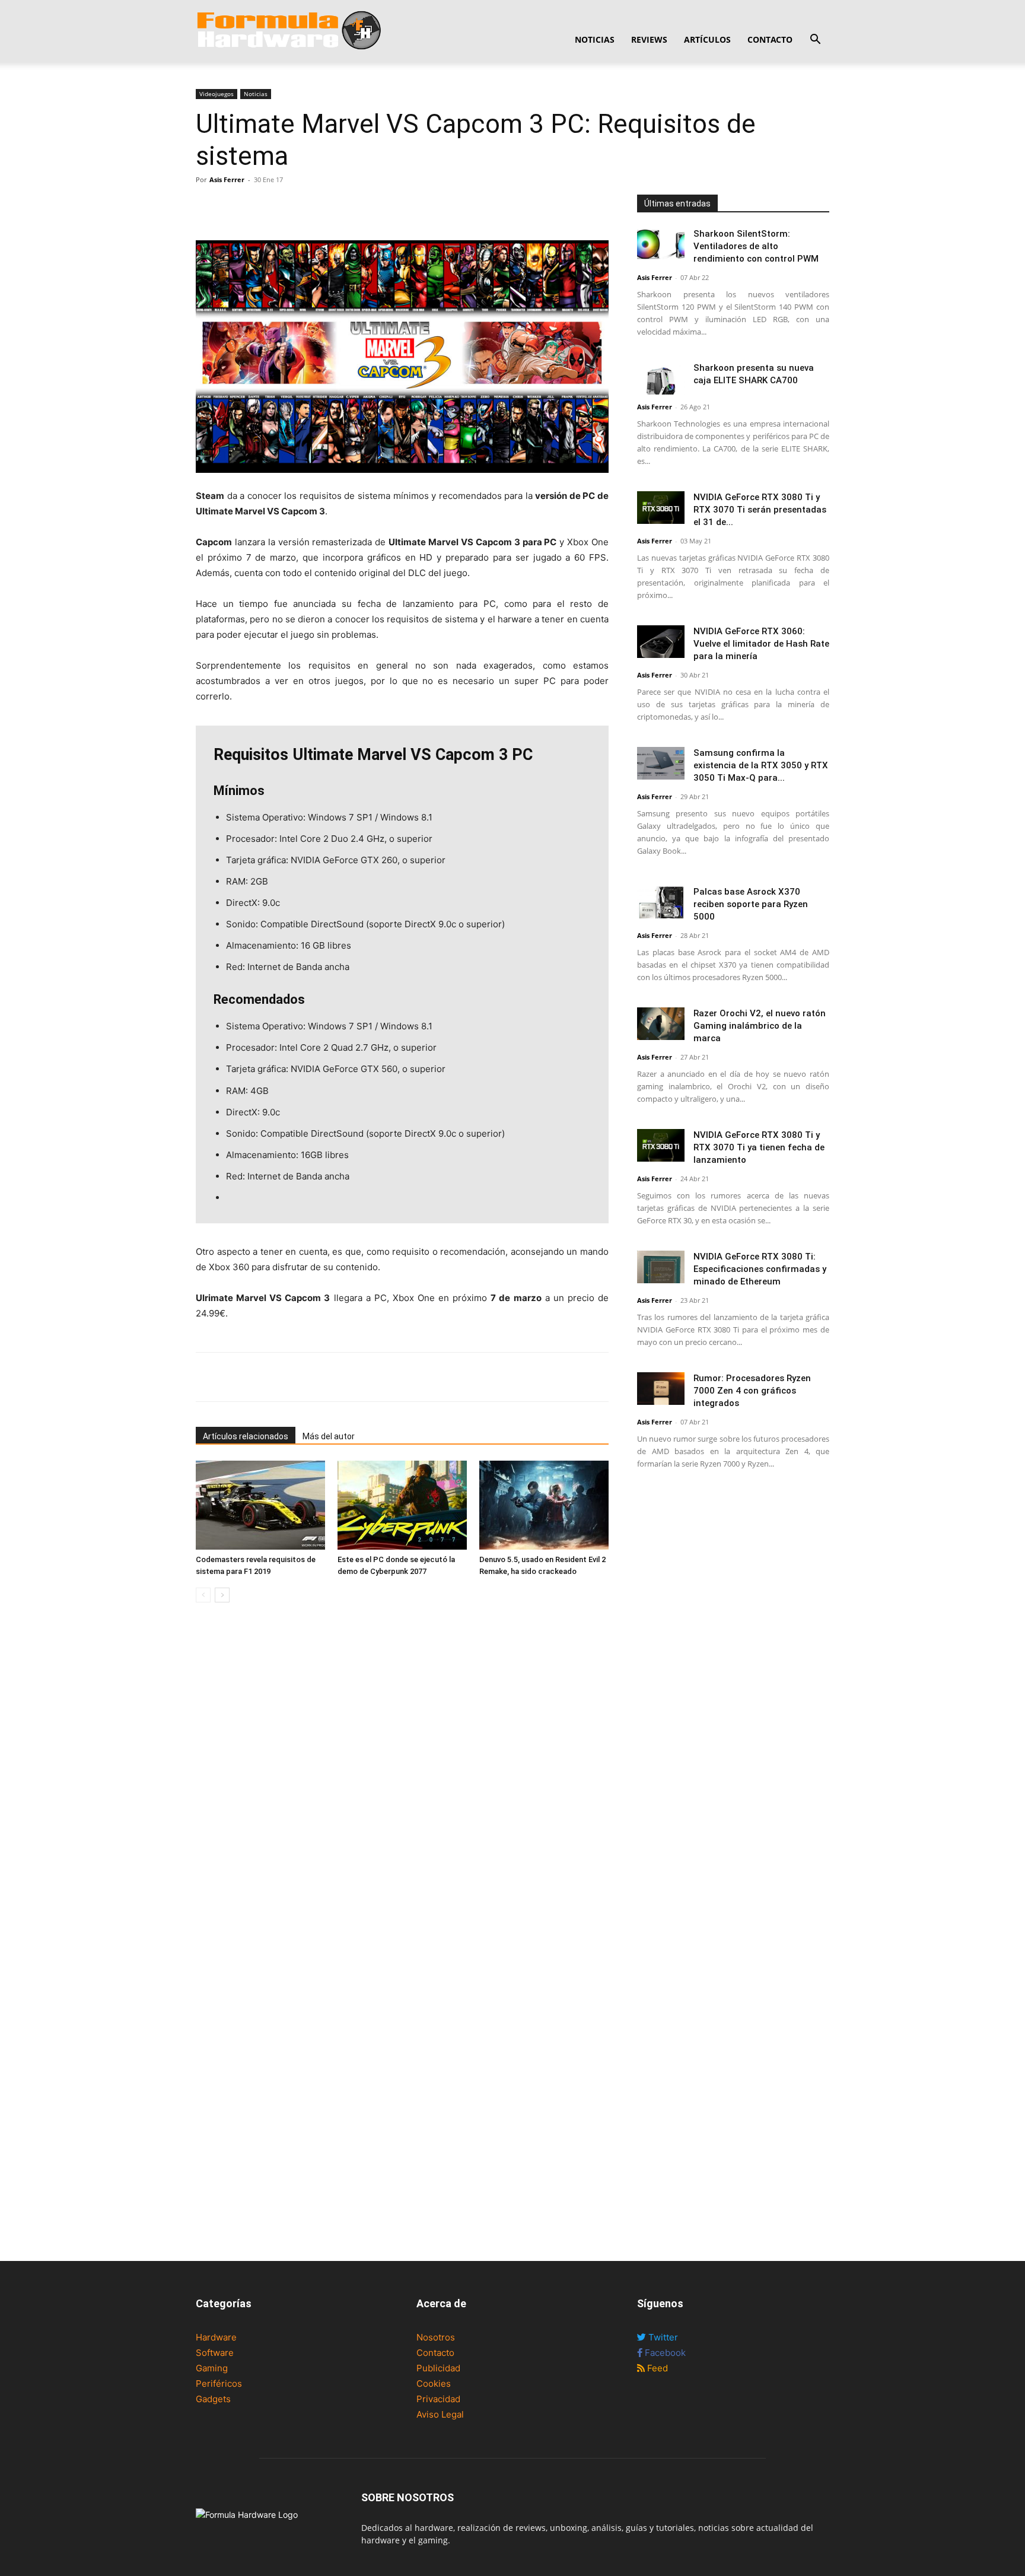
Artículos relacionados (246, 1436)
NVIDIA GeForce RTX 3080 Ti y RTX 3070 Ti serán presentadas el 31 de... (760, 510)
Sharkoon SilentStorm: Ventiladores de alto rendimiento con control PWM (756, 246)
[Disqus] (402, 1779)
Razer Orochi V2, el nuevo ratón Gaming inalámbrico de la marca (760, 1026)
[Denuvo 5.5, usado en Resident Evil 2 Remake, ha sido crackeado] (544, 1505)
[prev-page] (203, 1595)
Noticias (595, 39)
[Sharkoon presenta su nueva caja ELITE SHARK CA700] (661, 378)
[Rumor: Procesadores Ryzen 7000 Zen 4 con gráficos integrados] (661, 1389)
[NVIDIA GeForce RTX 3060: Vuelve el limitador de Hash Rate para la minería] (661, 642)
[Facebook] (208, 206)
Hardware (216, 2337)
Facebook (664, 2353)
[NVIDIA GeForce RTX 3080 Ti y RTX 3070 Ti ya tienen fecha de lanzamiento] (661, 1145)
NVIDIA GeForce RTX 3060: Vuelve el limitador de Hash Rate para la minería (761, 644)
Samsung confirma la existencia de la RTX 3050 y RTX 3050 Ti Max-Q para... (761, 765)
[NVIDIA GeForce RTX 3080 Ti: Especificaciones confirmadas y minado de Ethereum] (661, 1267)
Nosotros (436, 2337)
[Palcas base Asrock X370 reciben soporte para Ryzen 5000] (661, 902)
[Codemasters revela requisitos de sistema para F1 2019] (260, 1505)
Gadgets (213, 2399)
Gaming (212, 2368)
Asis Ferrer (227, 179)
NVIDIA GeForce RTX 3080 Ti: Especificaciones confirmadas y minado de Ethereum (760, 1269)
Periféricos (219, 2383)
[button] (815, 41)
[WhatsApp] (262, 206)
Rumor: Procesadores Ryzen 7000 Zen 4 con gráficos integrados (752, 1391)
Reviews (649, 39)
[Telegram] (289, 206)
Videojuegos (217, 94)
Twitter (662, 2337)
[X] (235, 206)
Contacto (770, 39)
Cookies (434, 2383)
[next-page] (222, 1595)
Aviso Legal (440, 2414)
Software (215, 2353)
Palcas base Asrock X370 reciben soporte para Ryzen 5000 (751, 904)
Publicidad (438, 2368)
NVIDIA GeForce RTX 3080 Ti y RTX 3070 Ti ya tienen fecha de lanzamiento (759, 1147)
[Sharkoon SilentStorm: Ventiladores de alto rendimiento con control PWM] (661, 244)
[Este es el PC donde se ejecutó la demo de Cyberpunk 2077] (402, 1505)
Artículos (707, 39)
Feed (656, 2368)
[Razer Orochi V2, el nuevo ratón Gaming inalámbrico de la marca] (661, 1024)
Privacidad (438, 2399)
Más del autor (329, 1436)
